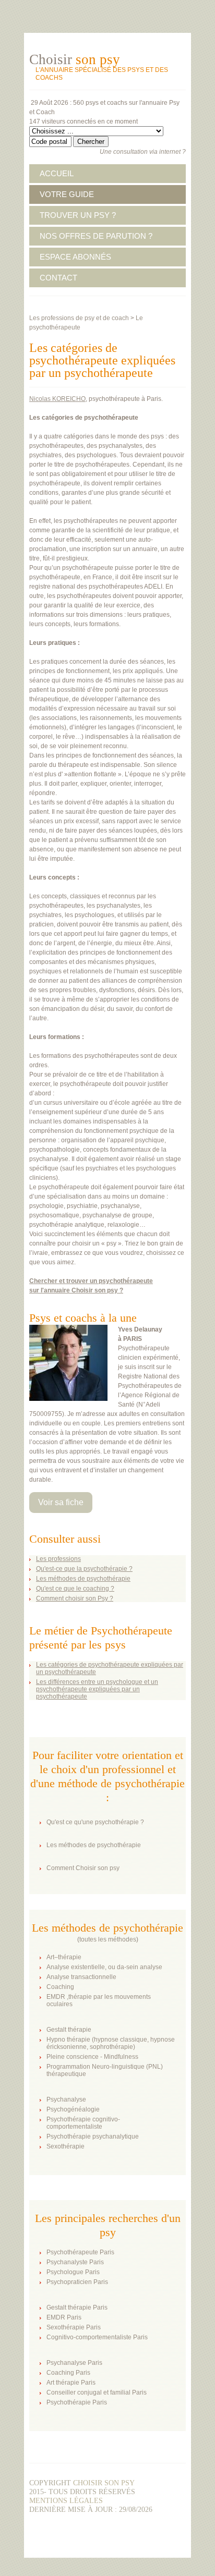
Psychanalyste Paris (75, 2262)
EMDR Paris (64, 2317)
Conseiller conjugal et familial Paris (97, 2392)
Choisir (75, 59)
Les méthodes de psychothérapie (94, 1845)
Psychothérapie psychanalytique (93, 2137)
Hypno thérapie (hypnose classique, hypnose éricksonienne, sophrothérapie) (111, 2043)
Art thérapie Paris (71, 2383)
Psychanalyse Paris (74, 2363)
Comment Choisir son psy (83, 1868)
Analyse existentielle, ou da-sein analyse (104, 1967)
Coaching (60, 1987)
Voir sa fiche (61, 1502)
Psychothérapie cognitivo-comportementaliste (83, 2123)
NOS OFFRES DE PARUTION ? (96, 236)
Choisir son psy (104, 2483)
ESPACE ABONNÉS (75, 257)
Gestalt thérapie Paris (77, 2308)
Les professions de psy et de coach (79, 318)
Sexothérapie (65, 2146)
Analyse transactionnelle (81, 1977)
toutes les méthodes (108, 1939)
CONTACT (58, 278)
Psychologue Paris (73, 2272)
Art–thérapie (64, 1957)
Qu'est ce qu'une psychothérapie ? (95, 1822)
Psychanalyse (66, 2099)
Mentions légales (66, 2501)
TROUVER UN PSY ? (78, 215)
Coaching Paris (68, 2373)
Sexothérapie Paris (74, 2327)
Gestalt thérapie (69, 2030)
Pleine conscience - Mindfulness (92, 2057)
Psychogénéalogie (73, 2109)
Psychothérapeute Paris (80, 2252)
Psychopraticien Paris (77, 2282)
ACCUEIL (57, 173)
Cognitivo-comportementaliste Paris (97, 2337)
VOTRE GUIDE (67, 194)
